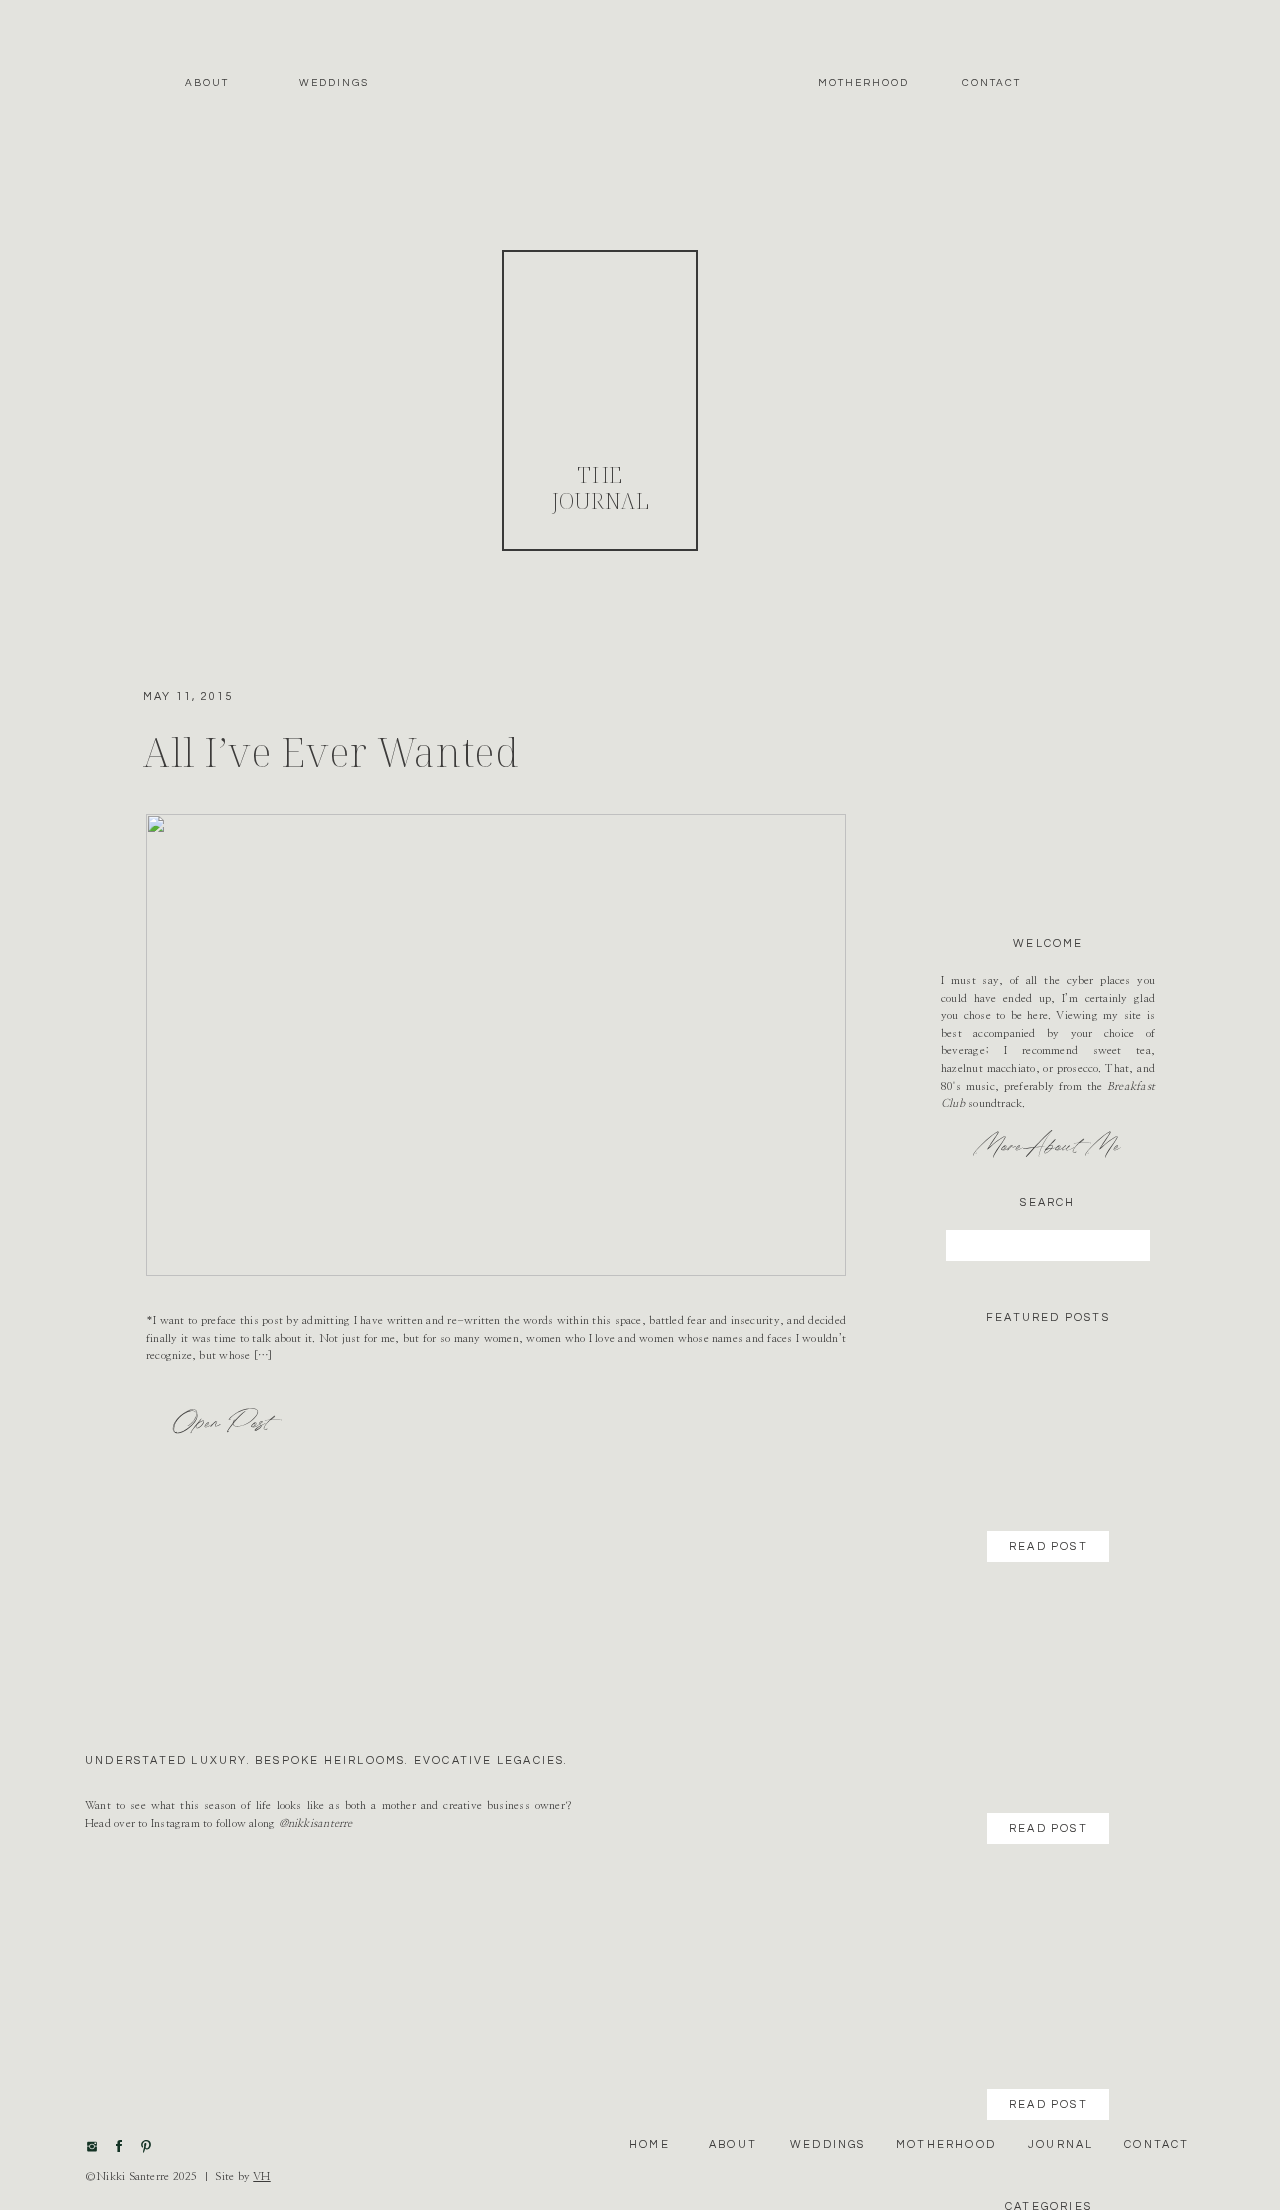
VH (261, 2176)
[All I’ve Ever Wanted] (496, 1045)
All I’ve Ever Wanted (331, 751)
